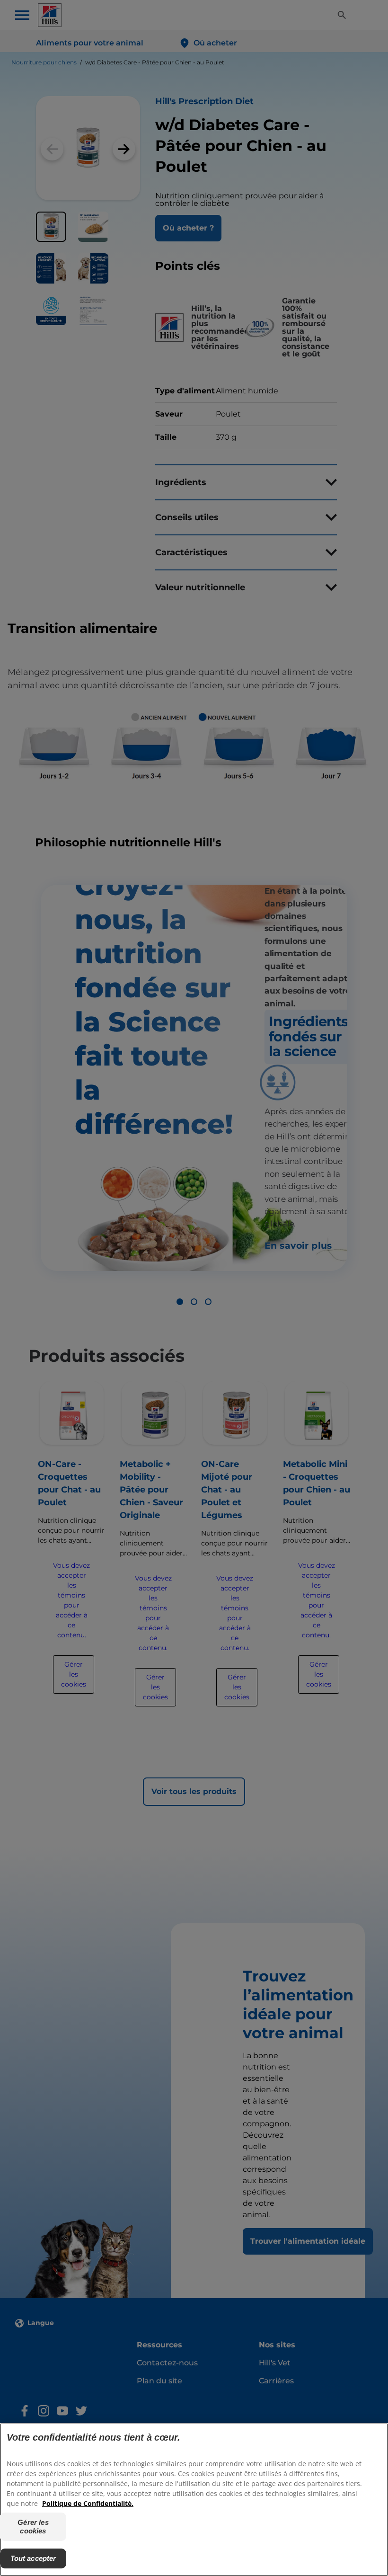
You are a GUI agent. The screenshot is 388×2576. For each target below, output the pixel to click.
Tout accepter (33, 2558)
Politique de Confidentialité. (88, 2503)
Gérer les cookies (33, 2527)
